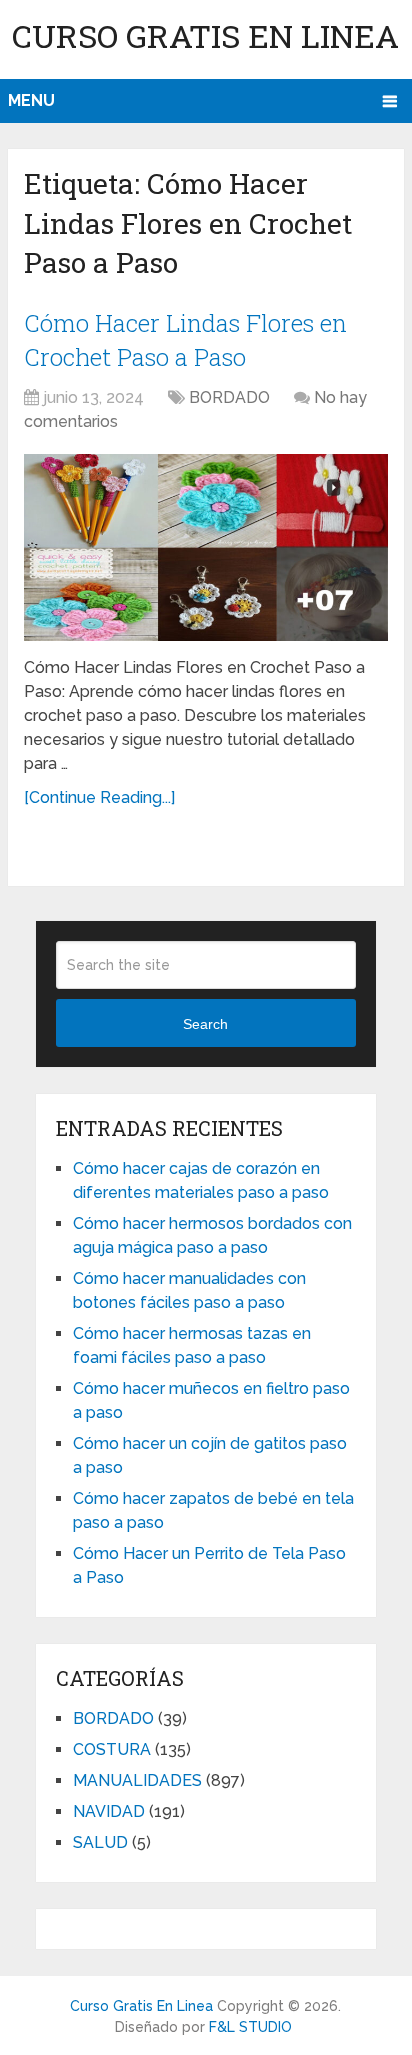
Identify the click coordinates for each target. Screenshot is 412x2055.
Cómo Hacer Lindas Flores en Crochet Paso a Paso (185, 340)
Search (205, 1024)
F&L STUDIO (250, 2027)
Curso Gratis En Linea (205, 35)
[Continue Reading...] (99, 797)
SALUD (100, 1842)
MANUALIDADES (137, 1780)
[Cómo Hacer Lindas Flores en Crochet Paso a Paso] (206, 547)
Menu (31, 100)
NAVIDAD (109, 1811)
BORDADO (229, 397)
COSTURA (112, 1749)
